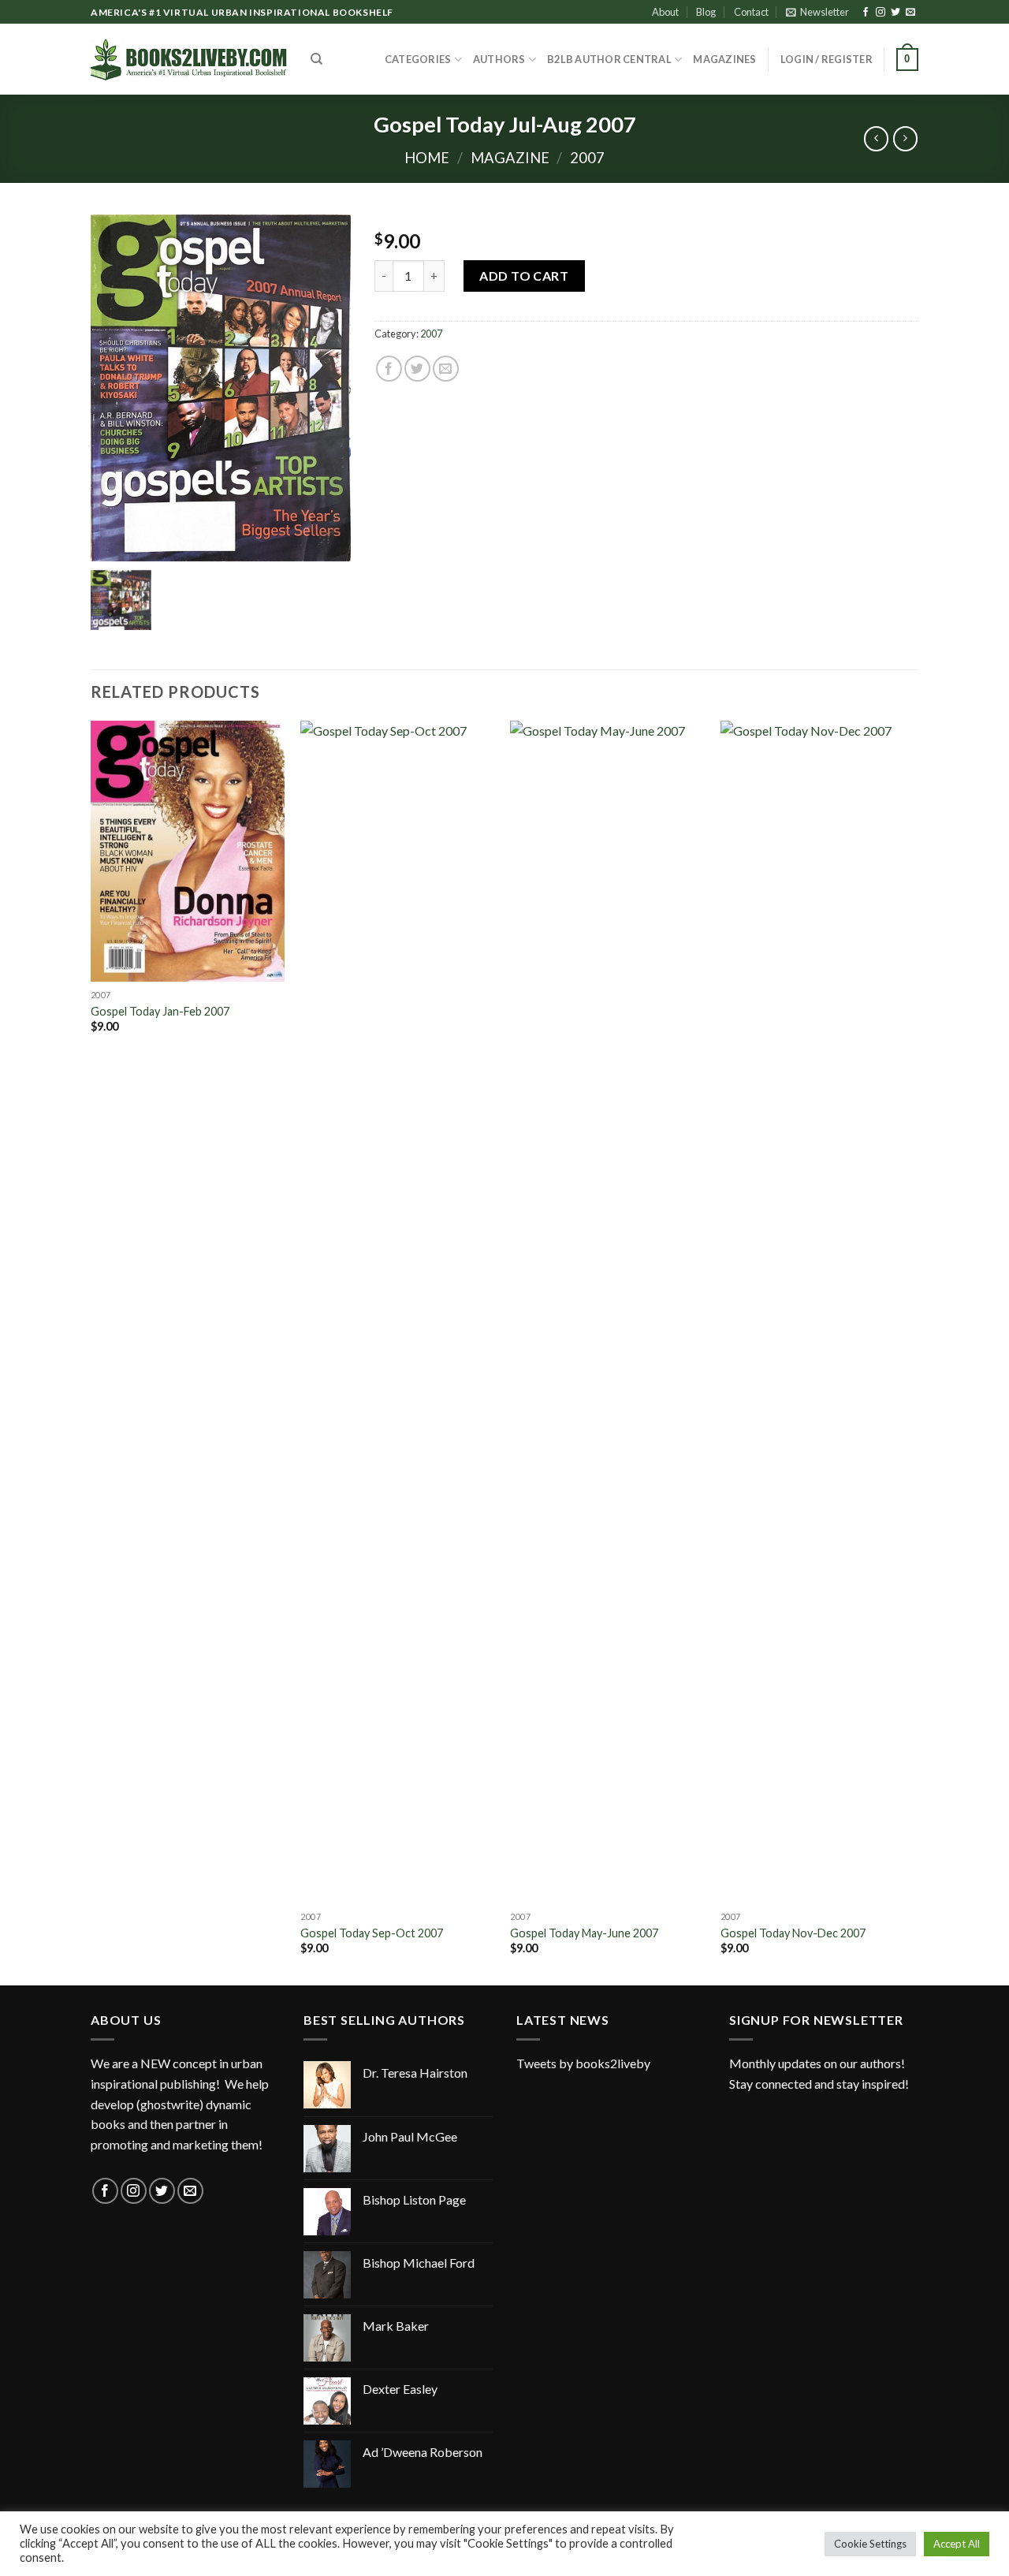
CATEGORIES (418, 59)
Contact (751, 12)
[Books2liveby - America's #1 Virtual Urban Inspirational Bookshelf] (189, 59)
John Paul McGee (410, 2136)
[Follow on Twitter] (895, 13)
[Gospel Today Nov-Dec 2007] (818, 1312)
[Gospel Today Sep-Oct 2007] (398, 1312)
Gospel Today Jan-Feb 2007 (160, 1011)
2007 (587, 158)
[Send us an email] (910, 13)
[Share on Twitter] (417, 369)
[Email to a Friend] (446, 369)
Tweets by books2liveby (583, 2063)
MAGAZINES (724, 59)
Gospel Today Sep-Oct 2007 (372, 1933)
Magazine (510, 158)
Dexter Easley (400, 2389)
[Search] (316, 59)
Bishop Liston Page (414, 2199)
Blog (706, 12)
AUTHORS (499, 59)
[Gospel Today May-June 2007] (607, 1312)
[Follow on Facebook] (866, 13)
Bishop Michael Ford (419, 2263)
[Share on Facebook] (389, 369)
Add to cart (524, 276)
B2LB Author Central (609, 59)
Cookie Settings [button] (870, 2544)
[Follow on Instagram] (881, 13)
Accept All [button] (957, 2544)
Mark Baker (396, 2326)
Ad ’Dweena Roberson (423, 2452)
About (665, 12)
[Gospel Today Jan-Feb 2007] (188, 851)
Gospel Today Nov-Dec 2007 (793, 1933)
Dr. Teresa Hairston (415, 2073)
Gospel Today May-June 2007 (584, 1933)
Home (427, 158)
